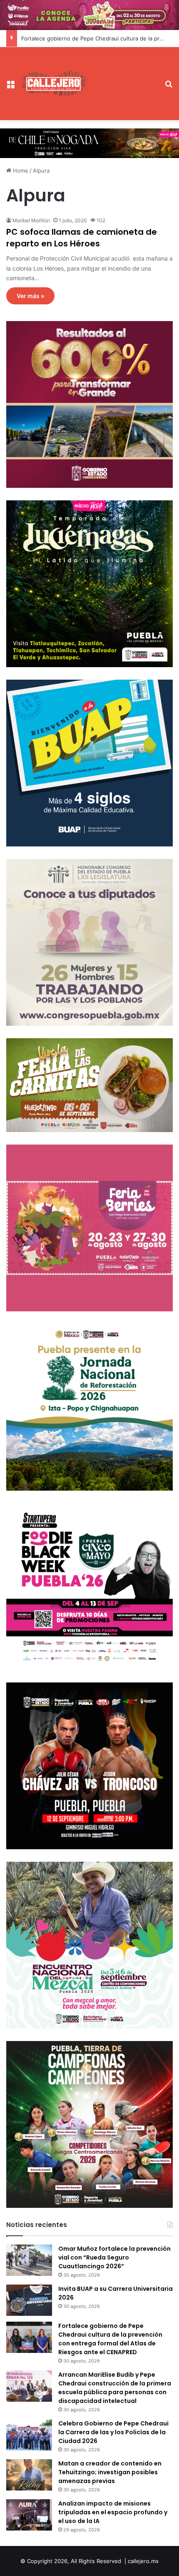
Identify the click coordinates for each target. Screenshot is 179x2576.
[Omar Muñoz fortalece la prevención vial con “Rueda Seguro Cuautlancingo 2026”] (29, 2260)
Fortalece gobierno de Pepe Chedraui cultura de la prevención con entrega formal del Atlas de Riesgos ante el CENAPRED (110, 2339)
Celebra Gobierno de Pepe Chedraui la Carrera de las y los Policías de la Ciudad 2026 (113, 2432)
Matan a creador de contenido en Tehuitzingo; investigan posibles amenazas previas (110, 2472)
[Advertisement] (123, 77)
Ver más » (30, 296)
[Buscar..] (169, 87)
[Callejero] (54, 83)
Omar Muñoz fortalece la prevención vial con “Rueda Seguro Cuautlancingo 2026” (114, 2257)
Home (20, 171)
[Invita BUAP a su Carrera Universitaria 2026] (29, 2300)
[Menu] (10, 87)
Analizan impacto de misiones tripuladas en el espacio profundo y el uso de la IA (113, 2512)
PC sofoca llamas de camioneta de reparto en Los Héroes (82, 238)
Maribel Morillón (31, 220)
